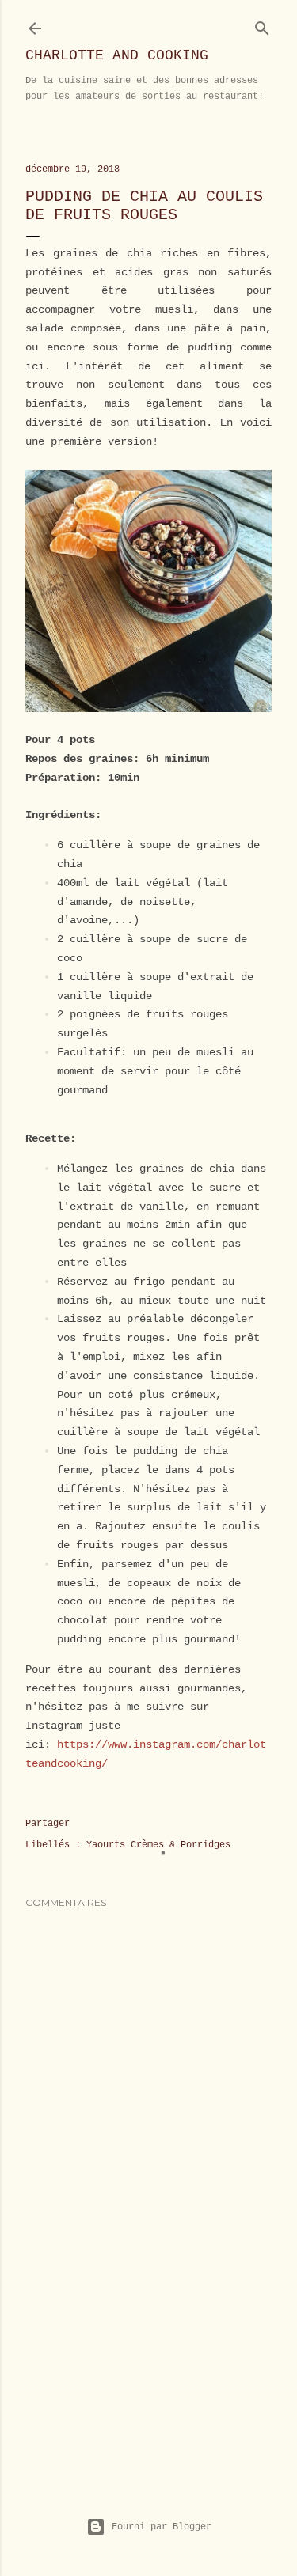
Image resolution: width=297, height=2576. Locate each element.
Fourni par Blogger (162, 2527)
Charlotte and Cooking (117, 55)
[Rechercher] (262, 25)
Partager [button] (48, 1824)
